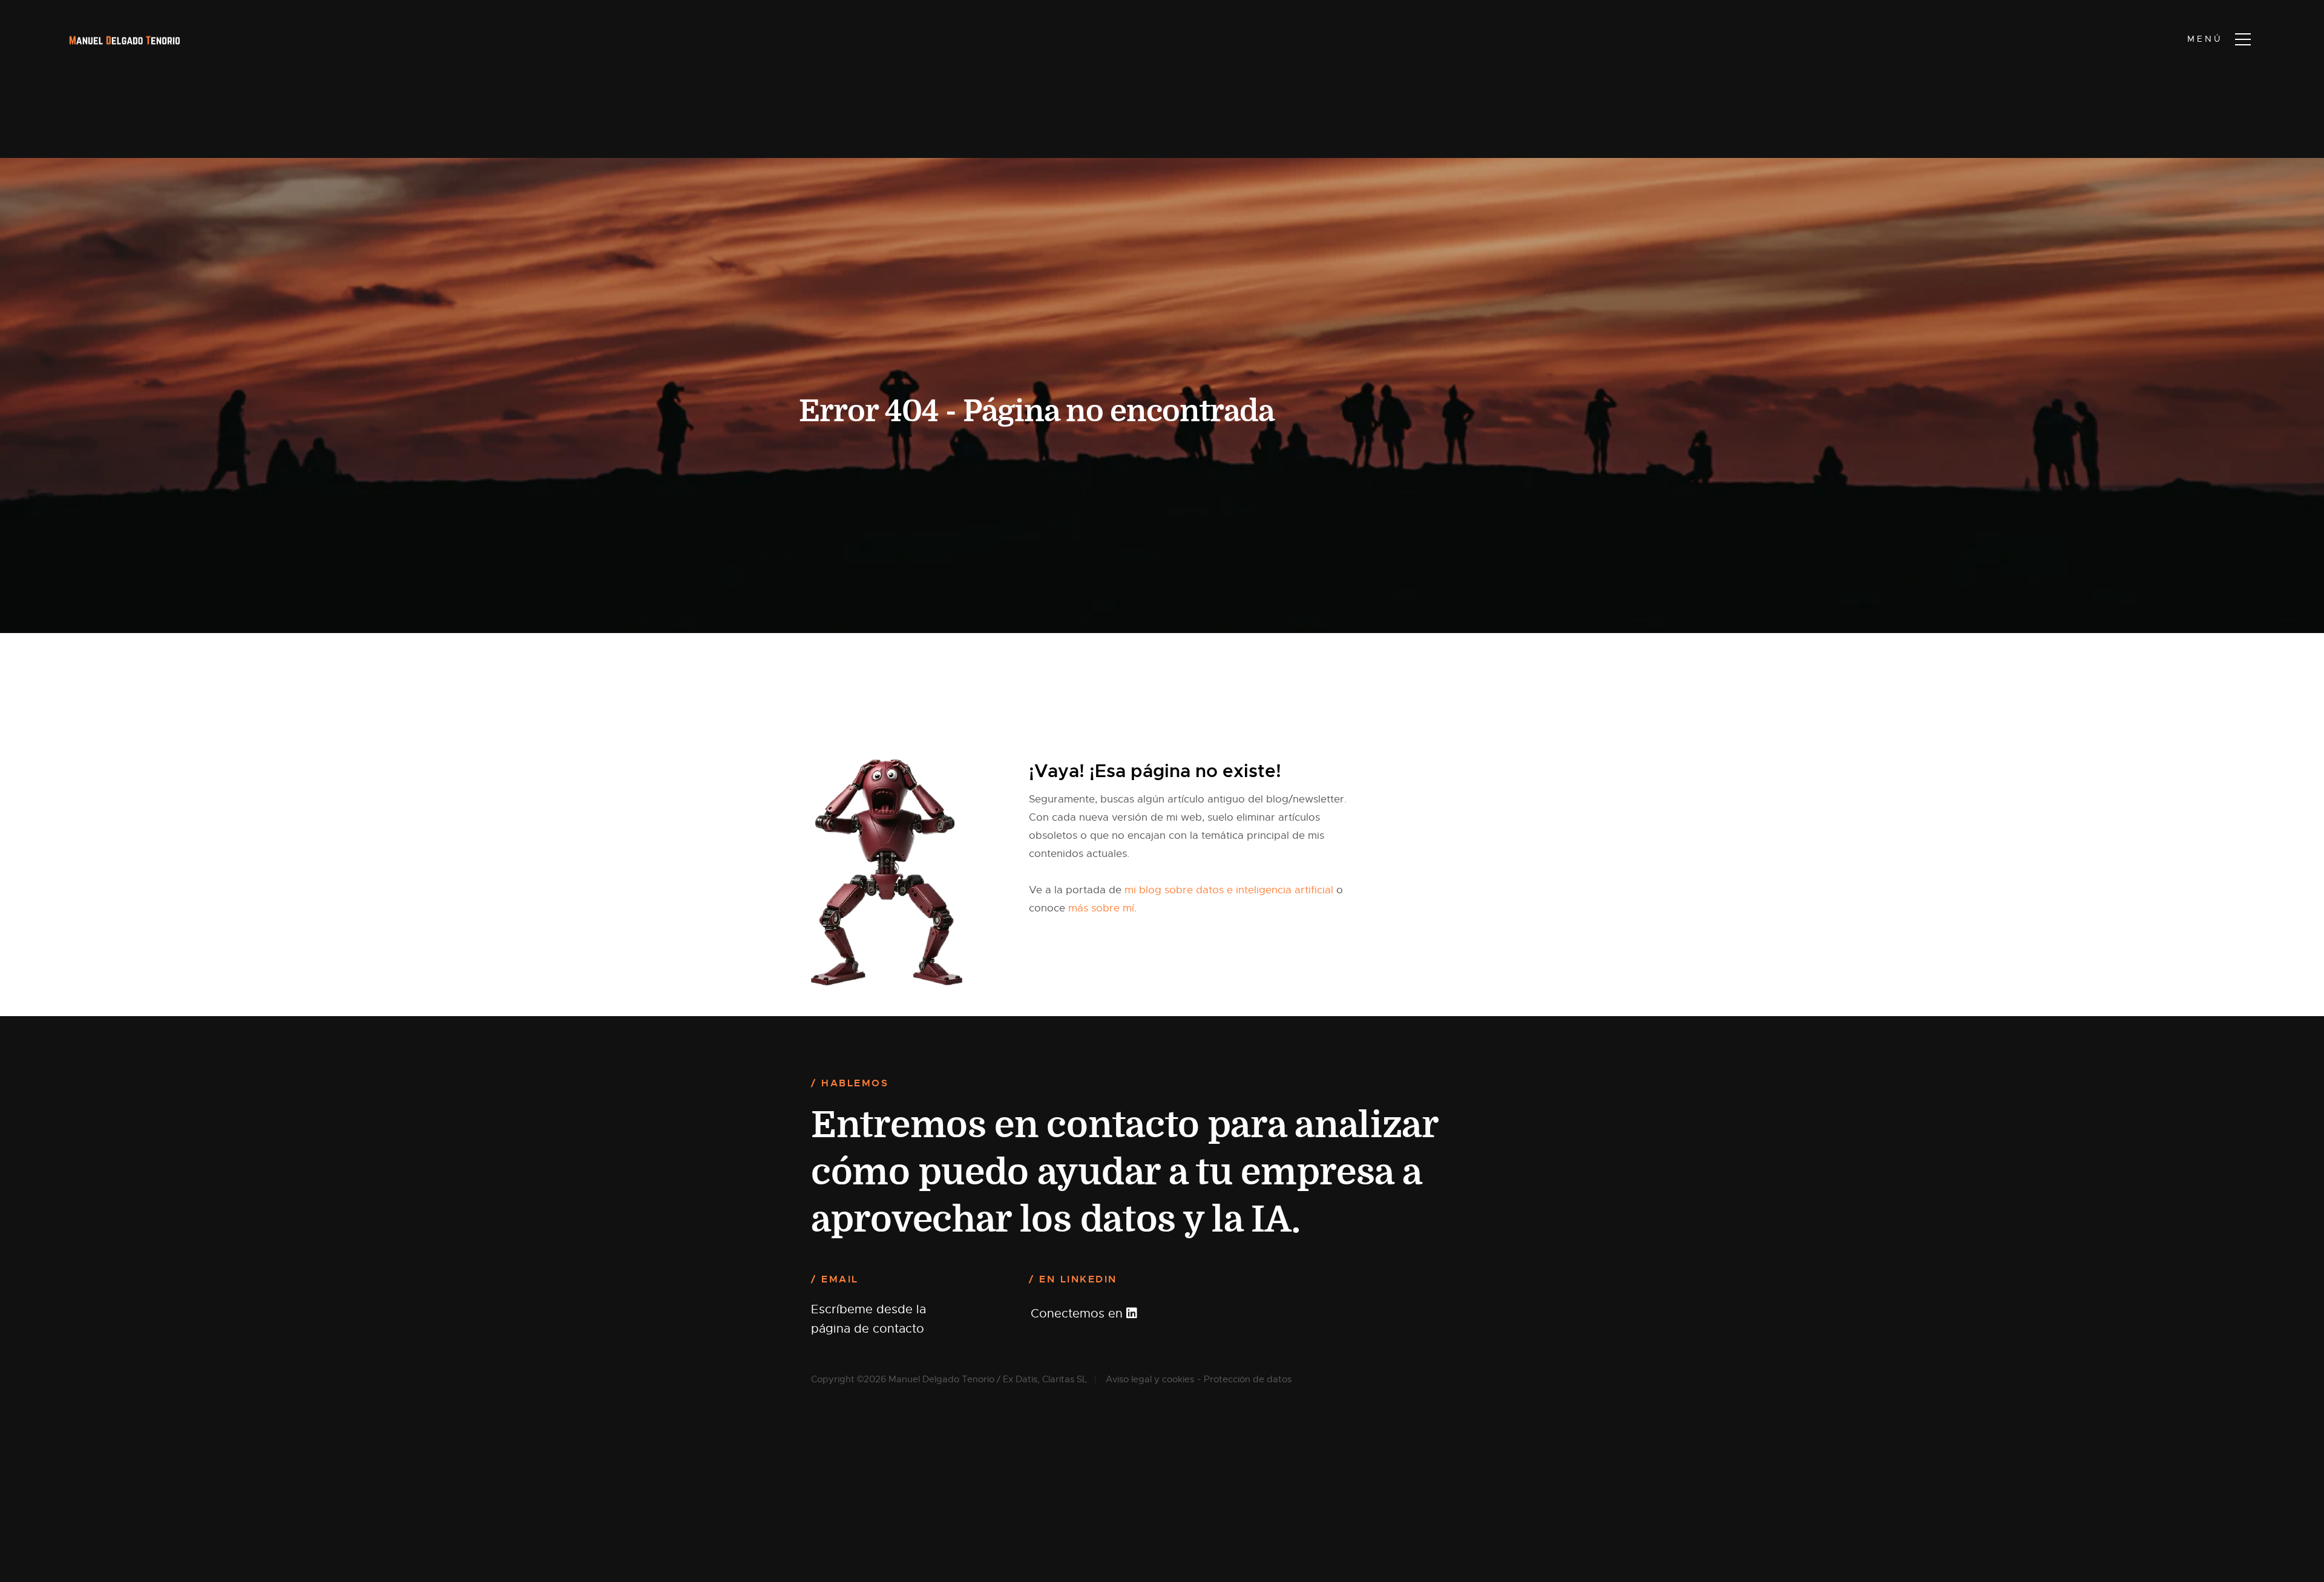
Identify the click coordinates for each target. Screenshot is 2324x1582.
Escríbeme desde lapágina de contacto (868, 1319)
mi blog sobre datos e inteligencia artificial (1229, 890)
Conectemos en (1078, 1314)
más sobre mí (1101, 908)
